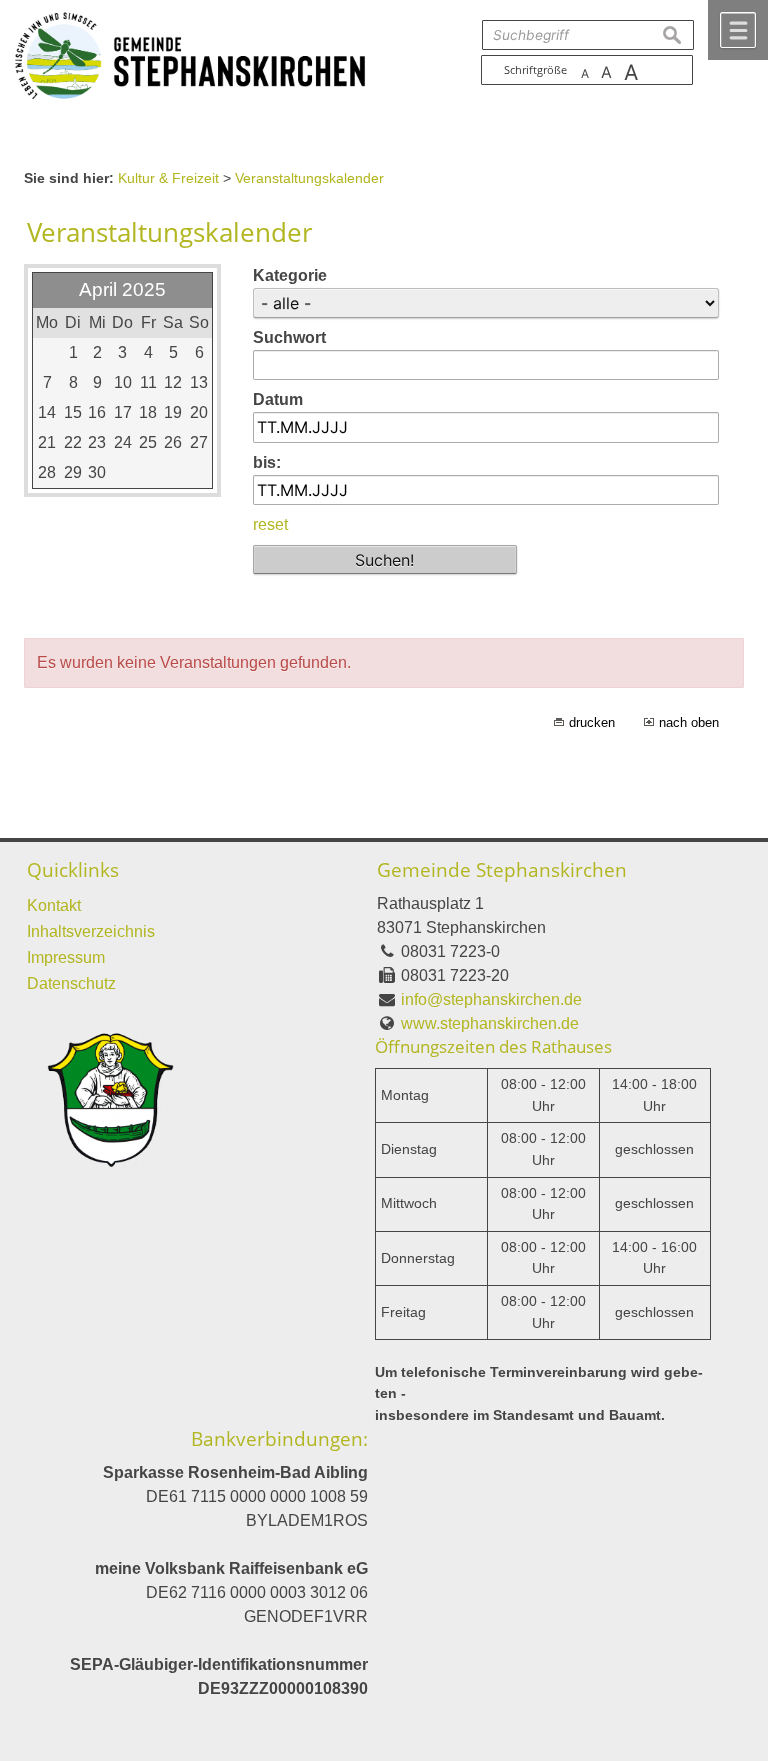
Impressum (66, 957)
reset (270, 524)
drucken (592, 722)
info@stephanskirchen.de (491, 999)
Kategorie (290, 275)
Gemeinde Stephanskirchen (502, 869)
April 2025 (122, 289)
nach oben (689, 722)
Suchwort (289, 337)
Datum (278, 399)
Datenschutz (71, 983)
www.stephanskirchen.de (490, 1023)
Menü (738, 30)
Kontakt (54, 905)
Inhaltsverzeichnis (91, 931)
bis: (267, 462)
